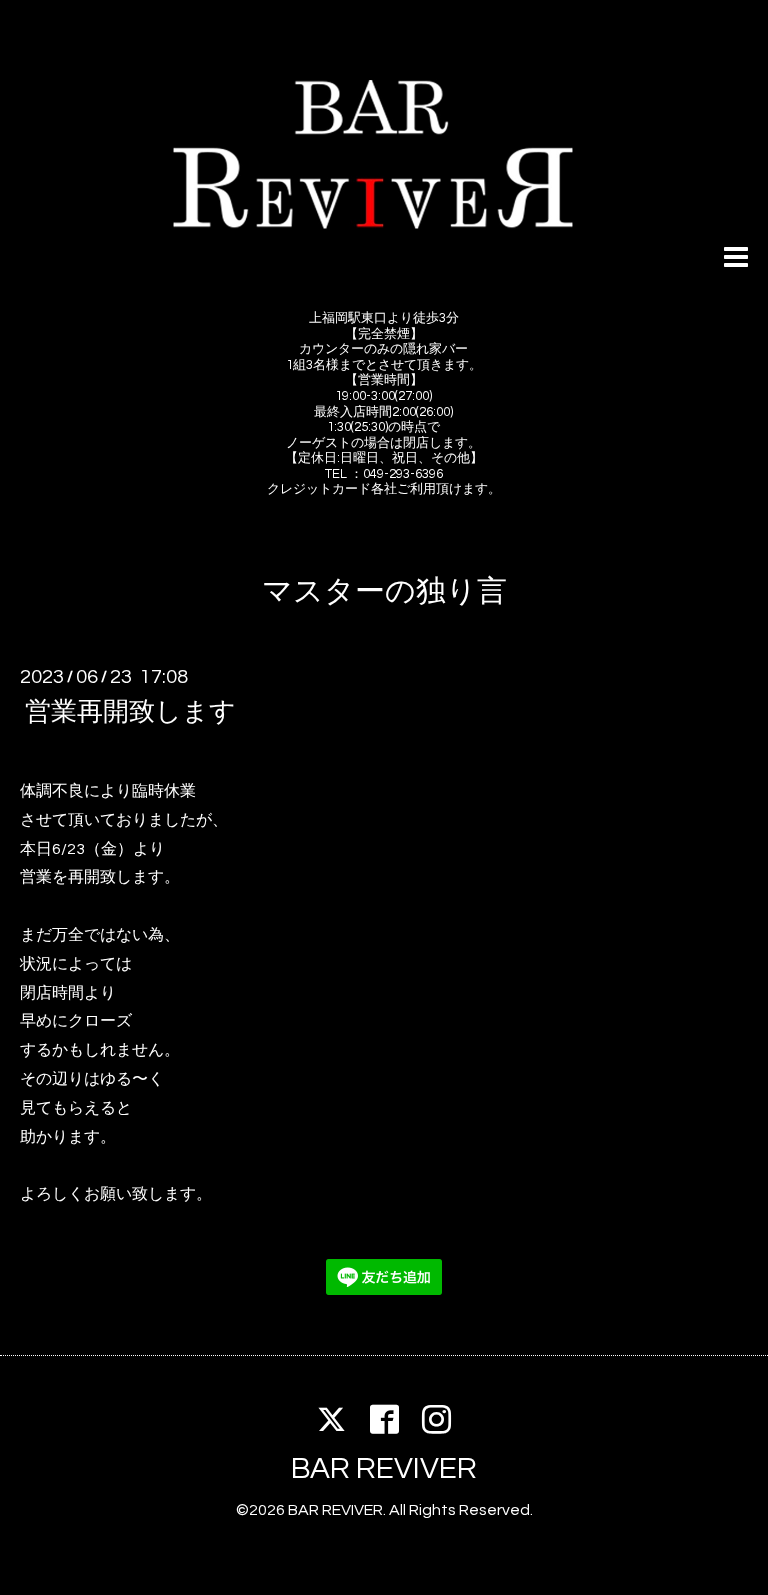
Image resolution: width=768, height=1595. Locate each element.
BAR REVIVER (384, 1468)
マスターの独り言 (384, 591)
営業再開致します (130, 712)
